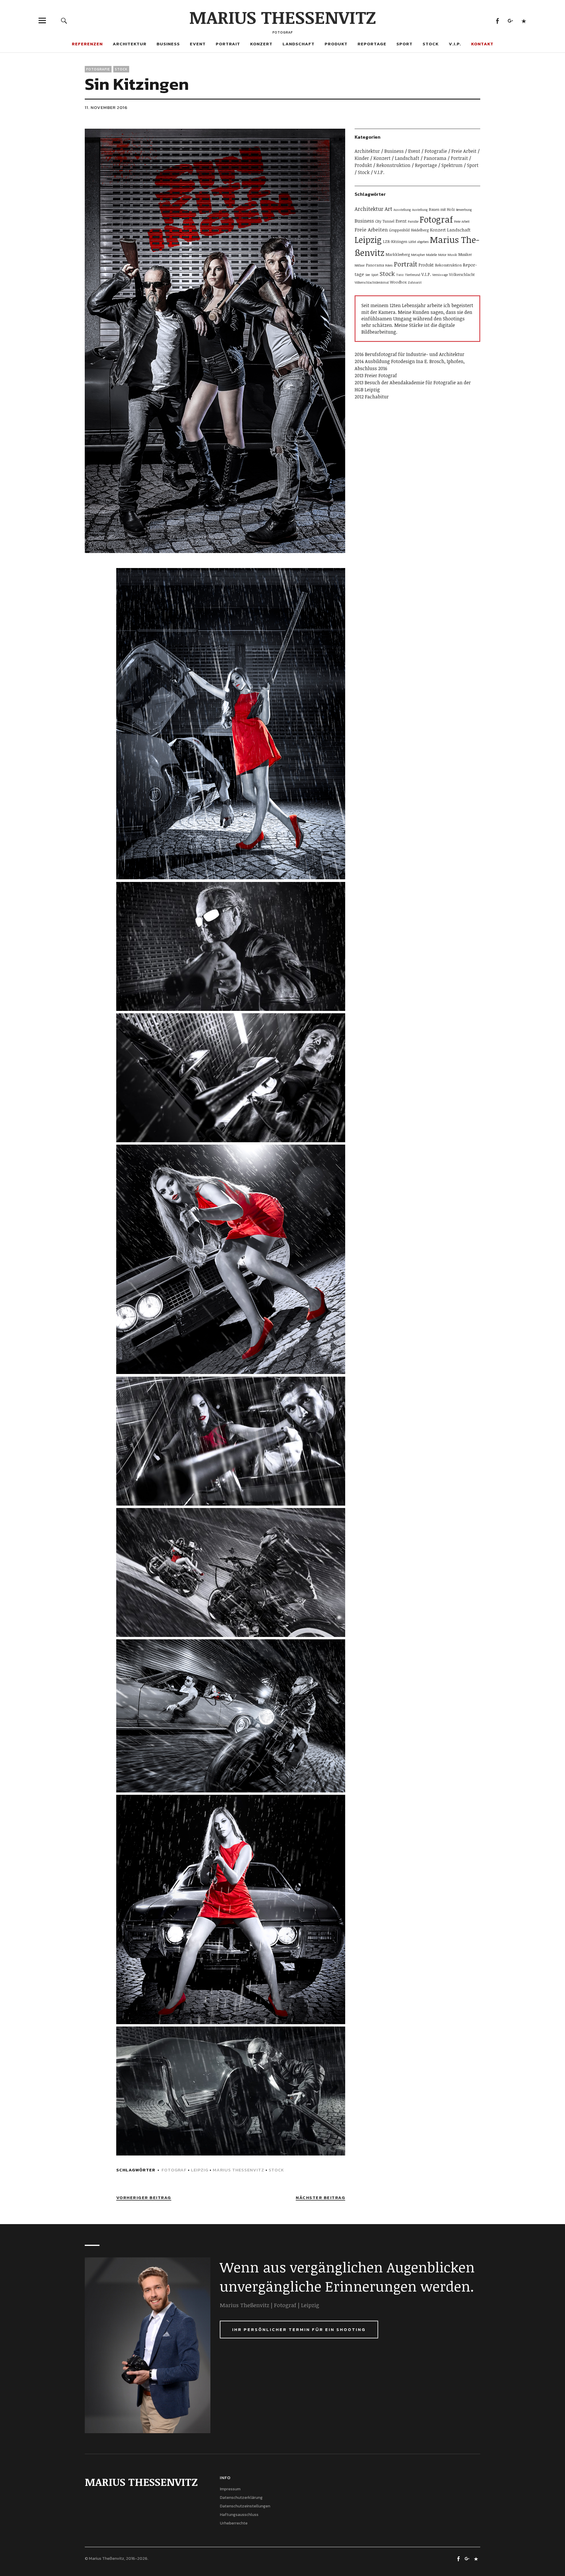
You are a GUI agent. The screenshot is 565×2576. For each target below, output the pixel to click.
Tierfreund (413, 275)
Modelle (432, 255)
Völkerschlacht (462, 274)
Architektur (130, 44)
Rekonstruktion (393, 165)
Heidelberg (420, 230)
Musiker (465, 254)
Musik (452, 255)
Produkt (336, 44)
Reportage (372, 44)
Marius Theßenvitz (239, 2170)
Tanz (400, 275)
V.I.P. (455, 44)
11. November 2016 (106, 107)
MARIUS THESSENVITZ (283, 17)
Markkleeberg (398, 254)
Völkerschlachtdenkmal (372, 282)
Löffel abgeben (419, 242)
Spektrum (452, 165)
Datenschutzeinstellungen (245, 2506)
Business (168, 44)
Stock (431, 44)
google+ (510, 20)
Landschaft (299, 44)
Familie (413, 221)
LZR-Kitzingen (395, 241)
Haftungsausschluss (239, 2515)
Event (198, 44)
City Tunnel (385, 221)
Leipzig (200, 2170)
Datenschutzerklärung (241, 2498)
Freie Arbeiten (371, 230)
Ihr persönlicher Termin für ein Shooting (299, 2329)
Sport (404, 44)
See (368, 275)
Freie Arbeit (464, 151)
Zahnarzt (415, 282)
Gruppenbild (399, 230)
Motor (442, 255)
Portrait (228, 44)
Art (388, 209)
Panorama (435, 158)
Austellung (420, 210)
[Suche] (64, 20)
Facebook (497, 20)
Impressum (230, 2489)
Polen (389, 265)
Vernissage (440, 275)
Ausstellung (402, 210)
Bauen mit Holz (442, 209)
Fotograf (174, 2170)
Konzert (261, 44)
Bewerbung (464, 210)
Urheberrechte (234, 2523)
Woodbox (398, 282)
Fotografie (98, 69)
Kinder (362, 158)
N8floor (360, 265)
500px (524, 20)
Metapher (418, 255)
